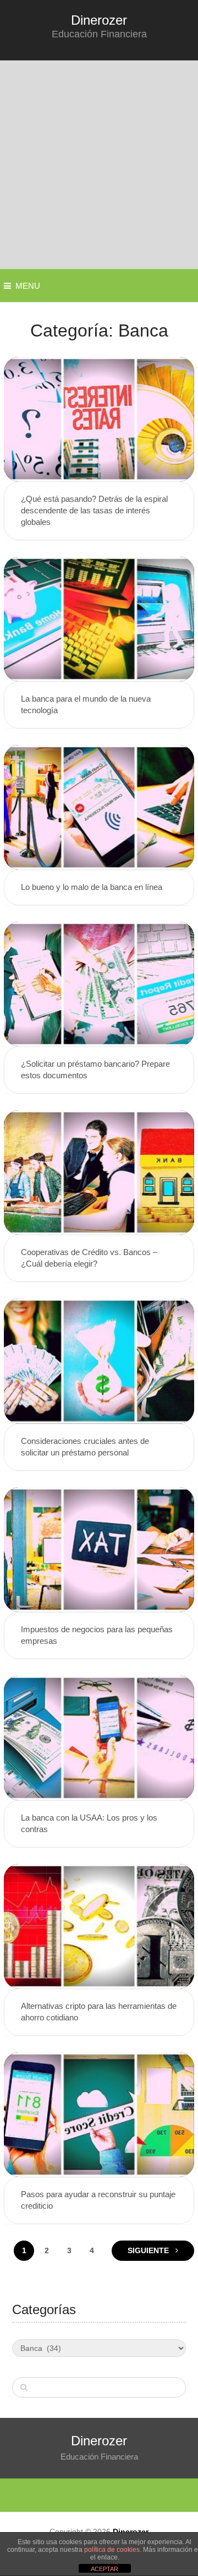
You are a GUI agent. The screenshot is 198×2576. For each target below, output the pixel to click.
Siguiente (149, 2250)
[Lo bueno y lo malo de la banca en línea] (99, 807)
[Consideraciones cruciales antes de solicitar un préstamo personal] (99, 1361)
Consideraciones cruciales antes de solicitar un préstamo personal (85, 1447)
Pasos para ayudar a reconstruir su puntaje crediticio (98, 2200)
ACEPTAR (105, 2569)
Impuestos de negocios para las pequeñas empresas (97, 1635)
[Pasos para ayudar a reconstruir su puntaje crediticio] (99, 2115)
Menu (28, 286)
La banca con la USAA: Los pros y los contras (89, 1823)
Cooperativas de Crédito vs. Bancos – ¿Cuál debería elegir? (89, 1258)
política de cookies (112, 2550)
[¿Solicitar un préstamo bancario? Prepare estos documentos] (99, 984)
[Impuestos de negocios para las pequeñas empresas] (99, 1550)
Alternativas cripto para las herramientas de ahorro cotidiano (99, 2012)
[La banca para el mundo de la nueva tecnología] (99, 619)
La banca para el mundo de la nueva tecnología (86, 704)
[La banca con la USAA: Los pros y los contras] (99, 1738)
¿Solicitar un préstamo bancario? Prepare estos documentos (95, 1069)
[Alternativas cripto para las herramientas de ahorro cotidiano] (99, 1926)
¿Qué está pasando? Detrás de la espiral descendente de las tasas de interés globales (94, 510)
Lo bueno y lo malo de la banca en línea (92, 887)
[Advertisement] (99, 165)
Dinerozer (99, 20)
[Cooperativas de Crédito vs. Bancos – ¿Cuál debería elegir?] (99, 1172)
